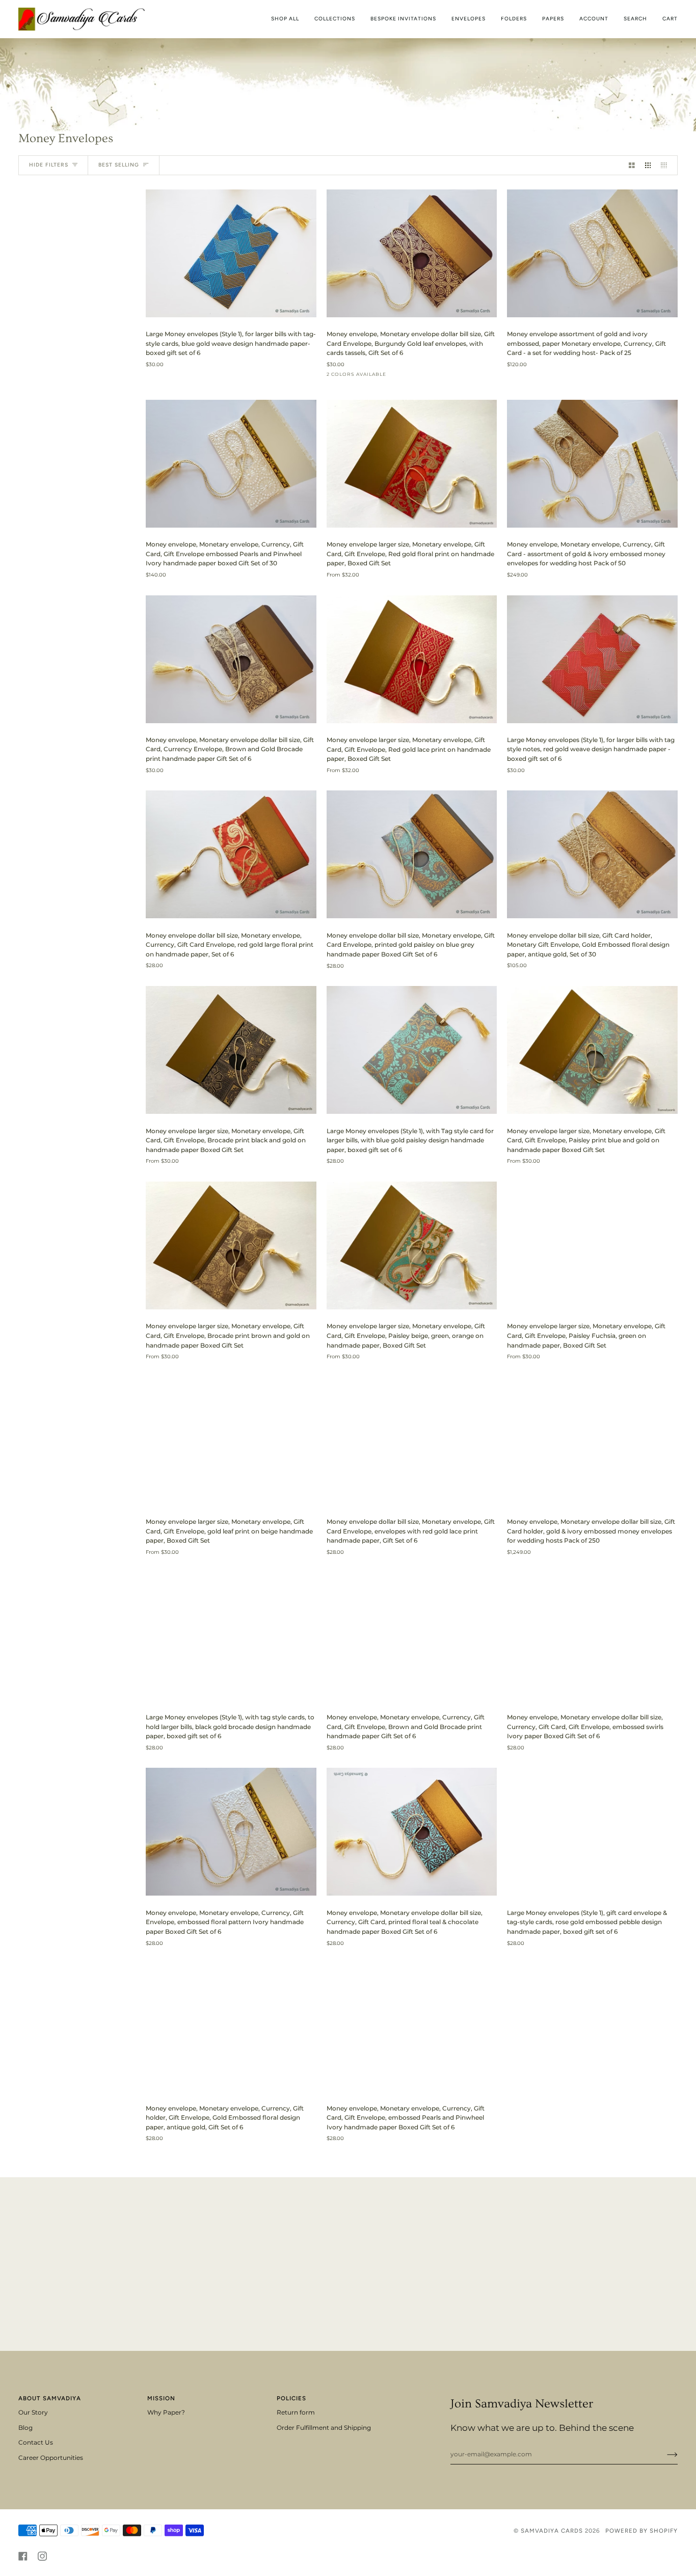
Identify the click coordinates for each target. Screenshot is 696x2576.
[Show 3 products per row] (648, 165)
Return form (296, 2413)
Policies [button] (291, 2398)
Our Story (33, 2413)
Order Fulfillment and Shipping (324, 2428)
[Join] (664, 2454)
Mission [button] (161, 2398)
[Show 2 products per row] (632, 165)
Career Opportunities (51, 2458)
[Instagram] (42, 2556)
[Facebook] (23, 2556)
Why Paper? (166, 2413)
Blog (25, 2428)
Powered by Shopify (641, 2531)
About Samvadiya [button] (50, 2398)
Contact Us (36, 2443)
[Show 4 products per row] (666, 165)
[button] (335, 19)
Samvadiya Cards (552, 2531)
